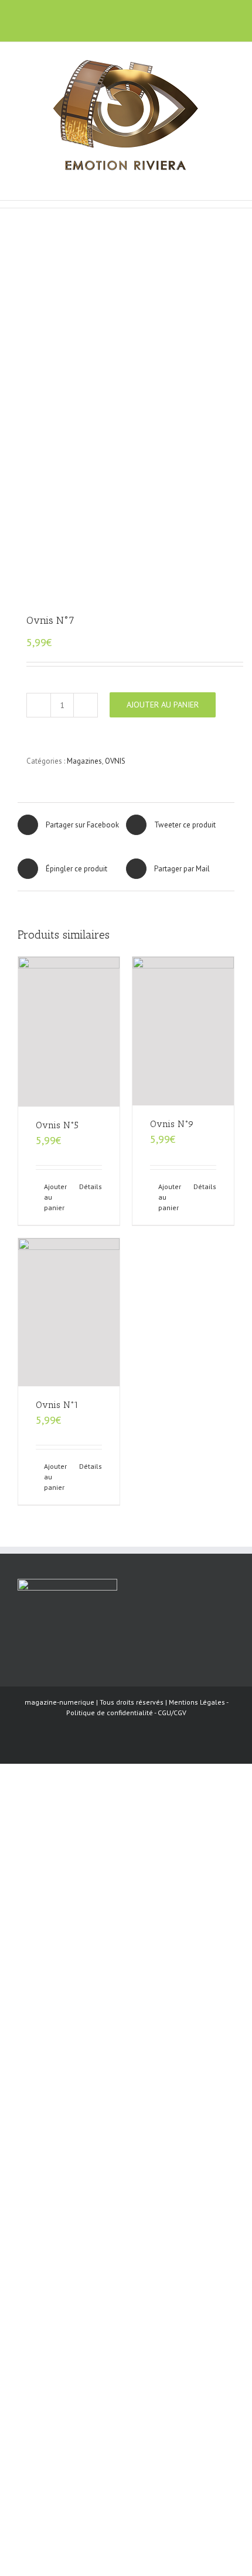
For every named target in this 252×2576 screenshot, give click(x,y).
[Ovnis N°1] (69, 1312)
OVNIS (115, 761)
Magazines (84, 761)
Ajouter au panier (163, 705)
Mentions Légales (197, 1702)
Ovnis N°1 (57, 1405)
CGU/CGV (172, 1713)
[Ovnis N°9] (183, 1031)
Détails (91, 1186)
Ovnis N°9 (172, 1124)
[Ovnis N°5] (69, 1032)
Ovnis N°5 (57, 1125)
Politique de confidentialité (110, 1713)
